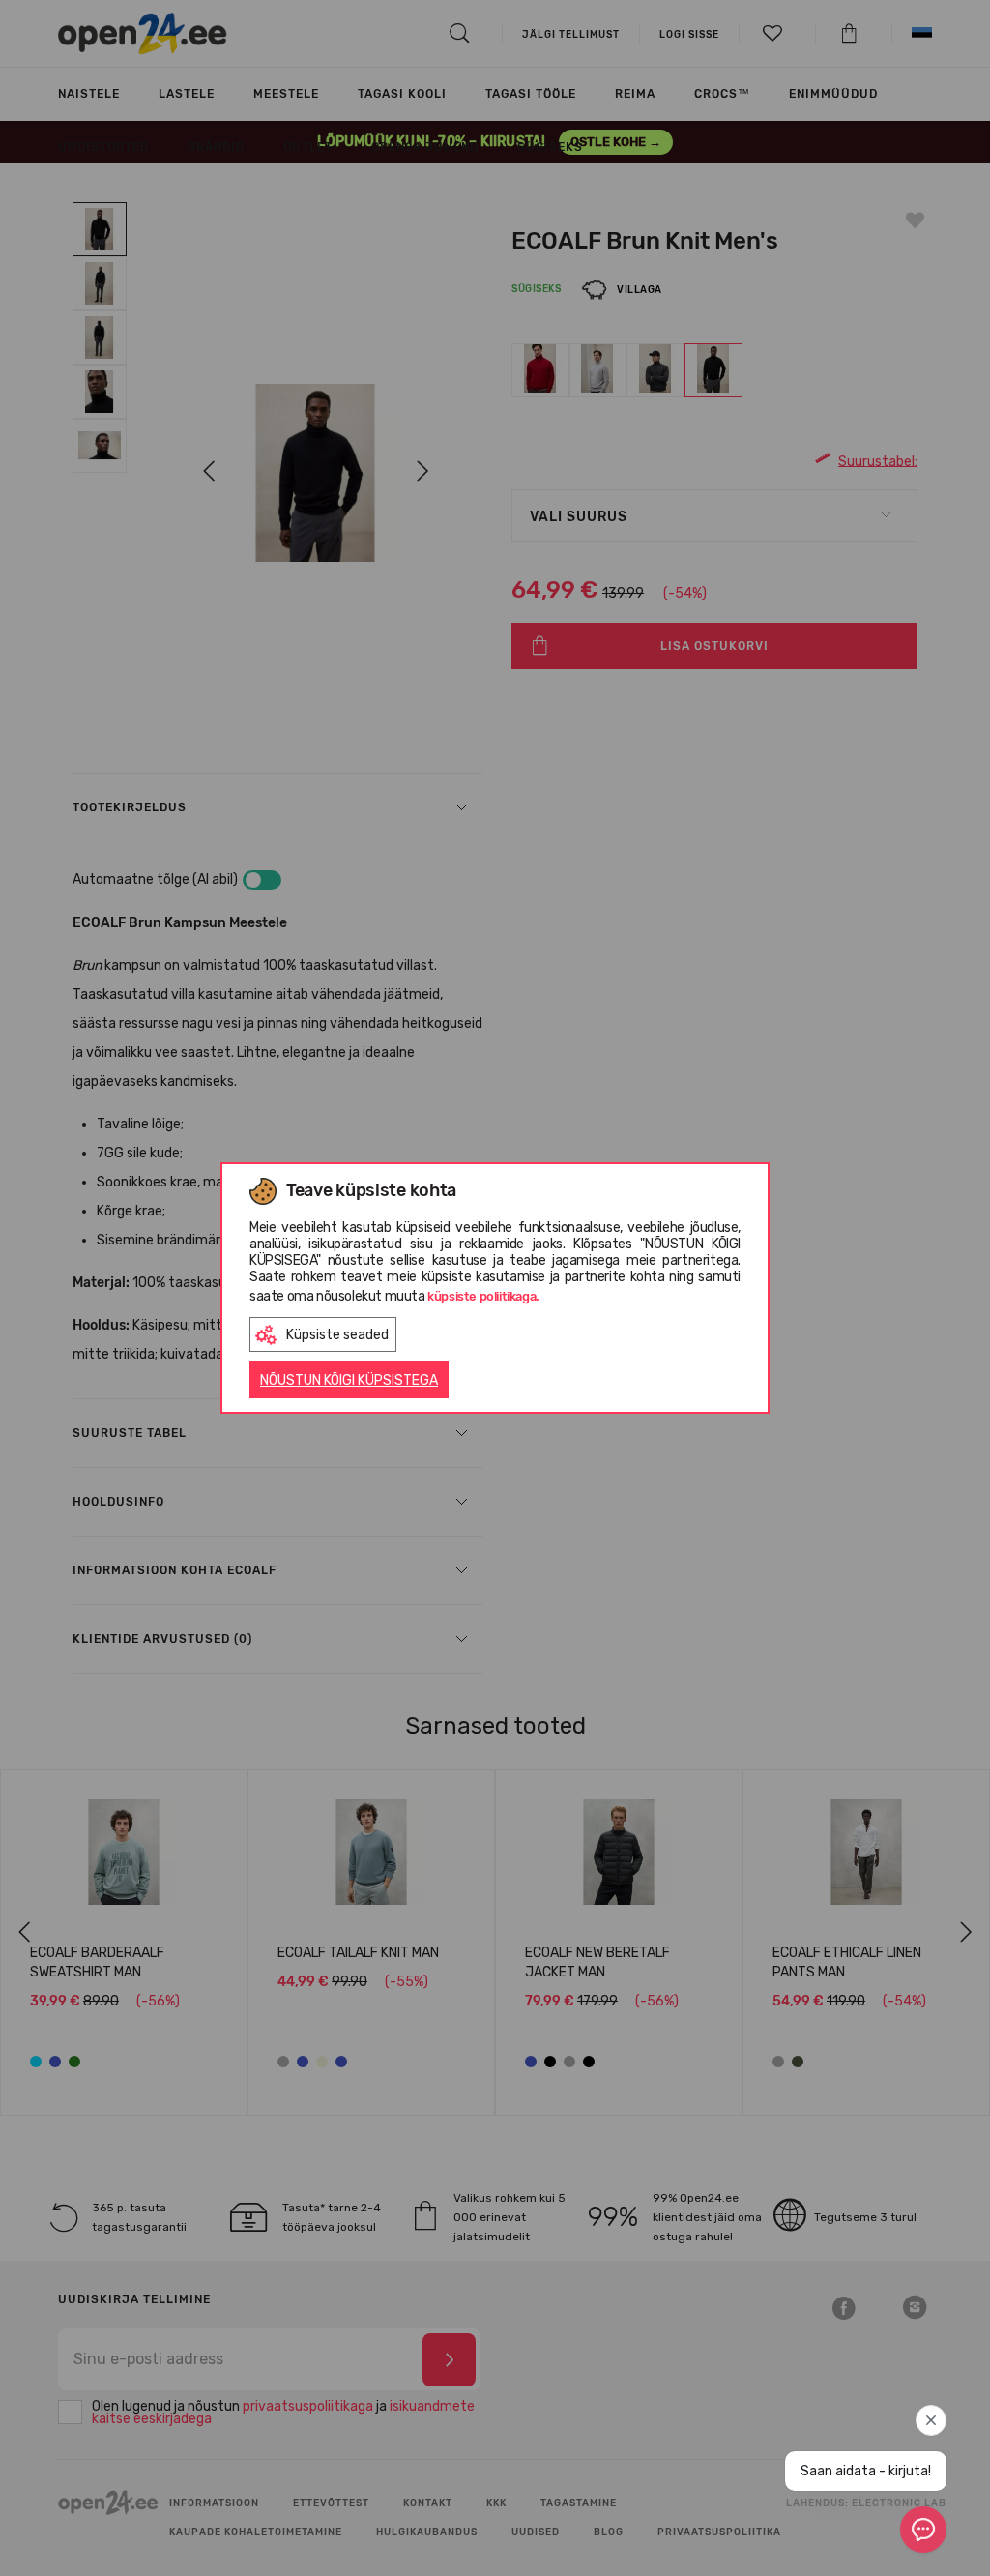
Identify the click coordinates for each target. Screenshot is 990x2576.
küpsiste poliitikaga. (483, 1296)
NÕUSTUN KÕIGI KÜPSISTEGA (349, 1380)
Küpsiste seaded (337, 1335)
